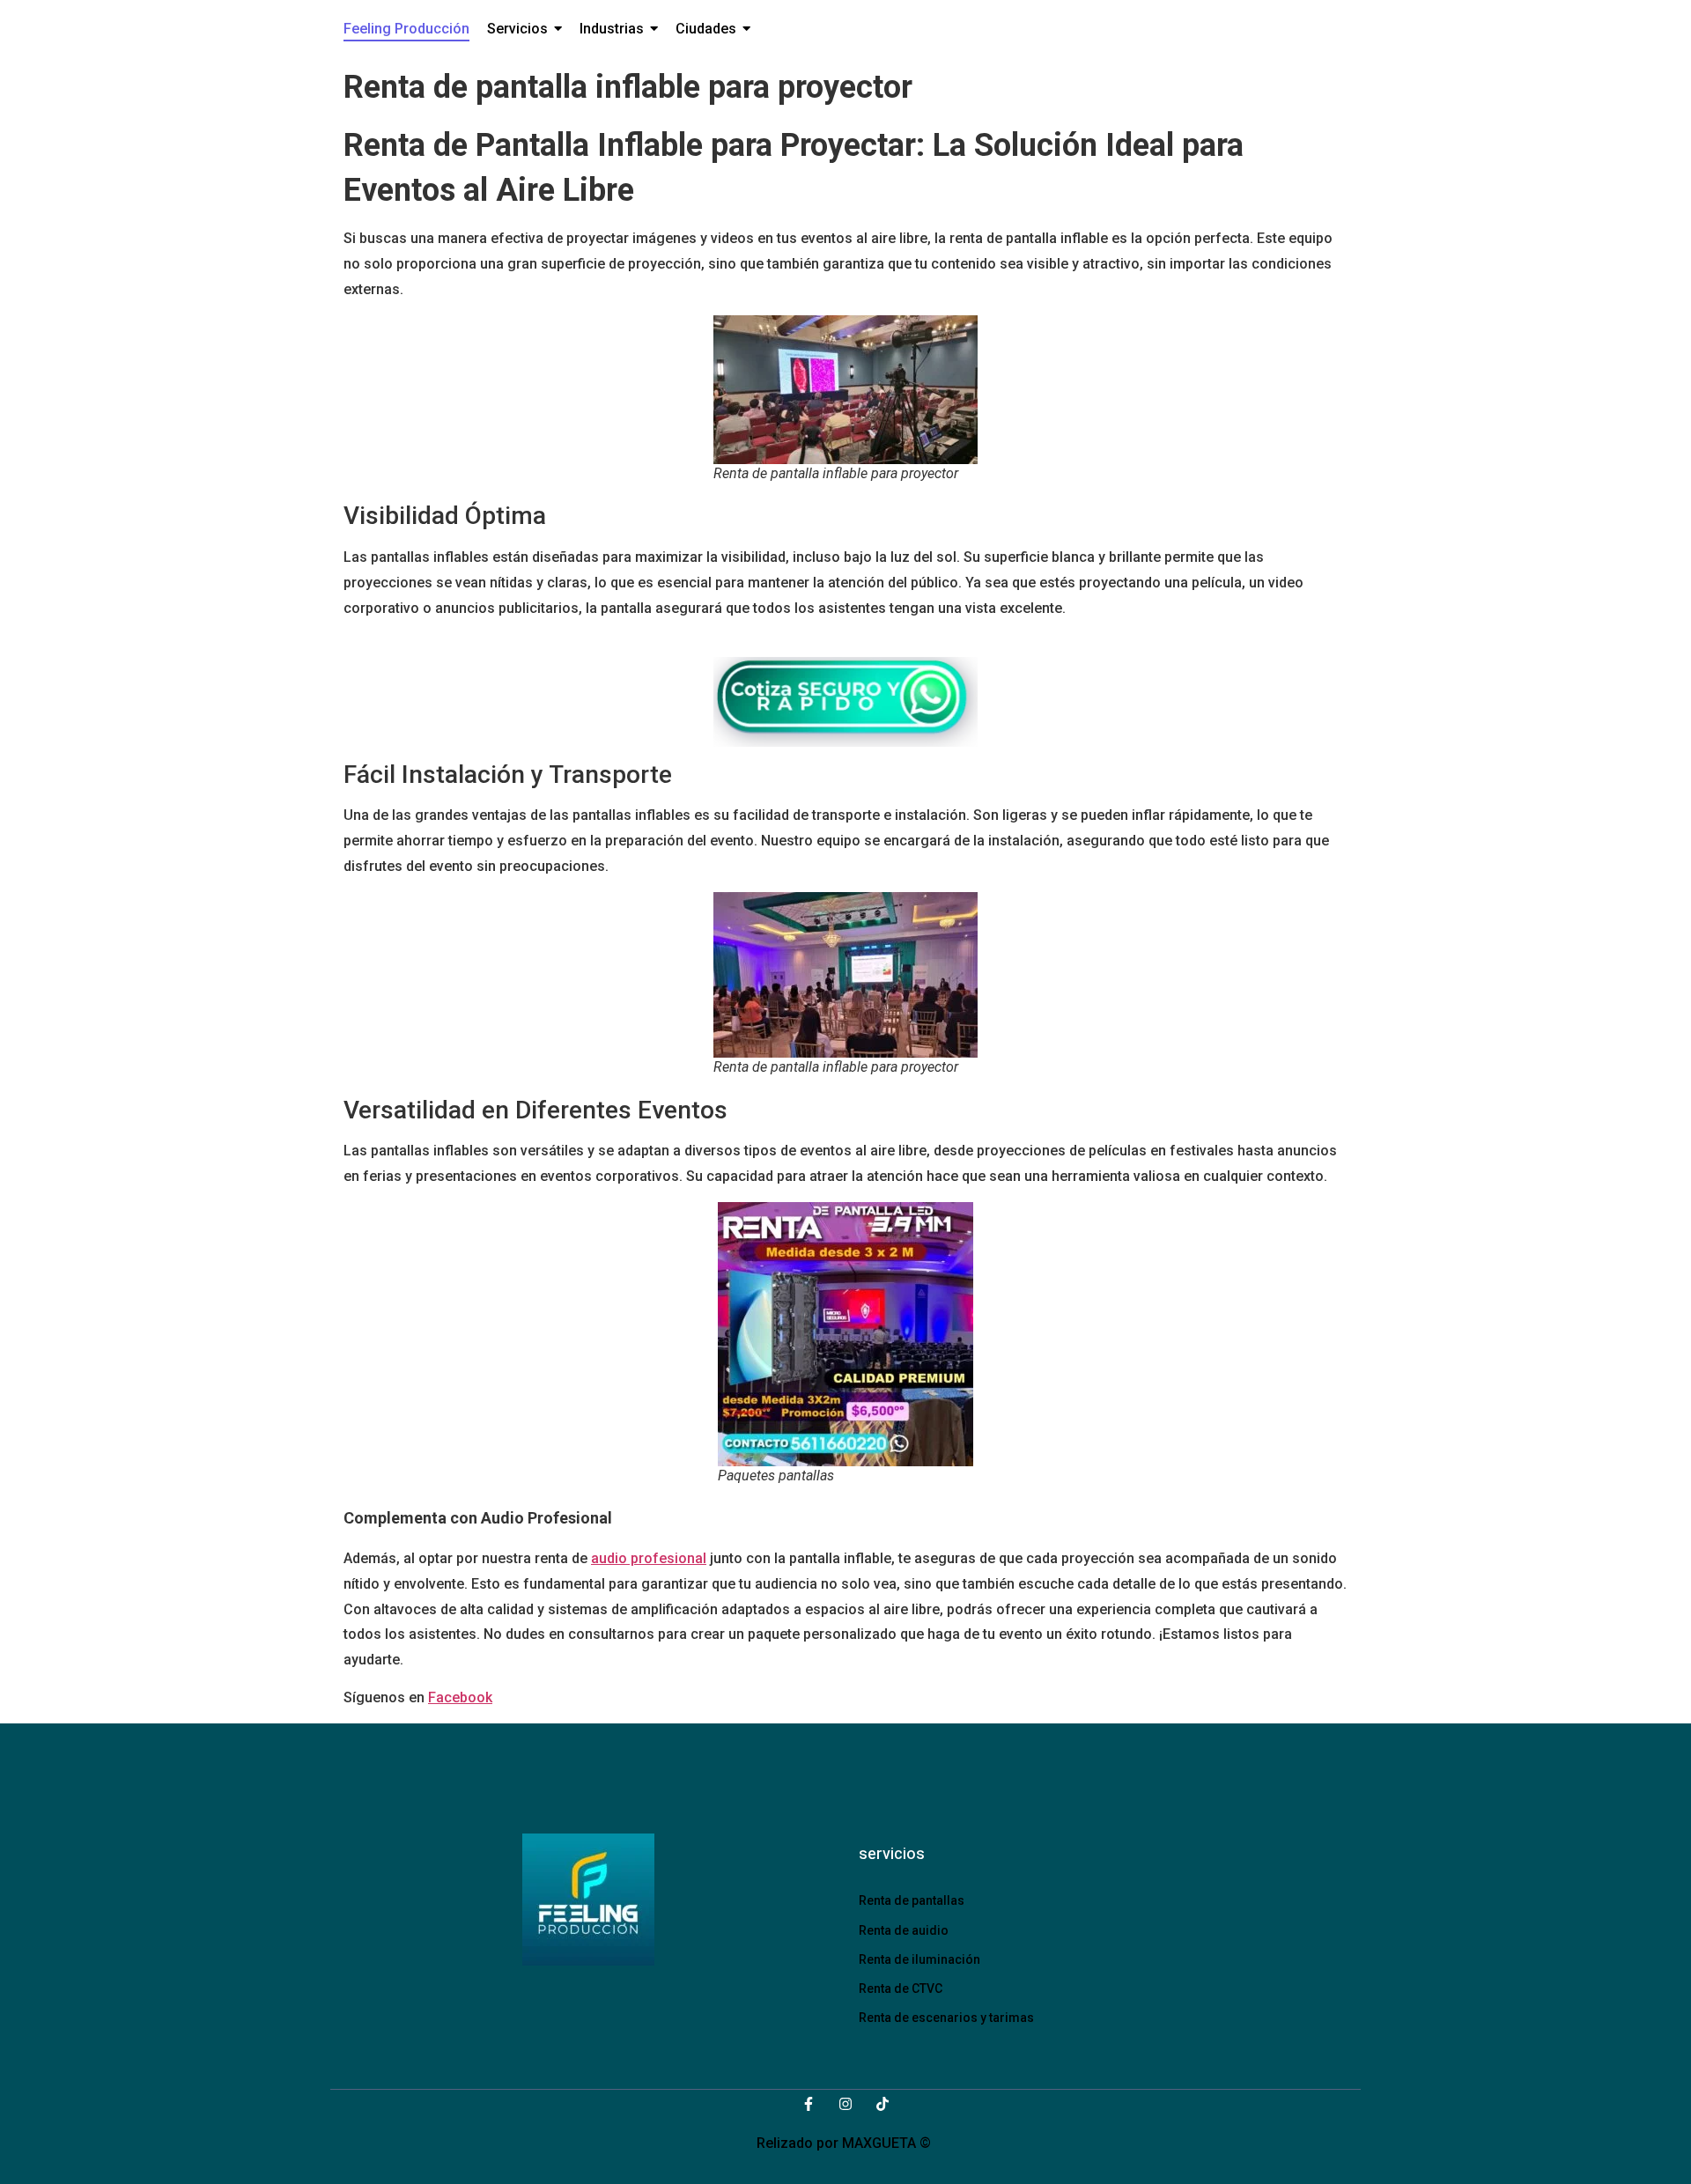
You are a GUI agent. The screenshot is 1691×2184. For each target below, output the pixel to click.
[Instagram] (845, 2104)
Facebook (460, 1697)
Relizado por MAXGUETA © (845, 2143)
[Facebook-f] (809, 2104)
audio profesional (649, 1558)
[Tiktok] (882, 2104)
